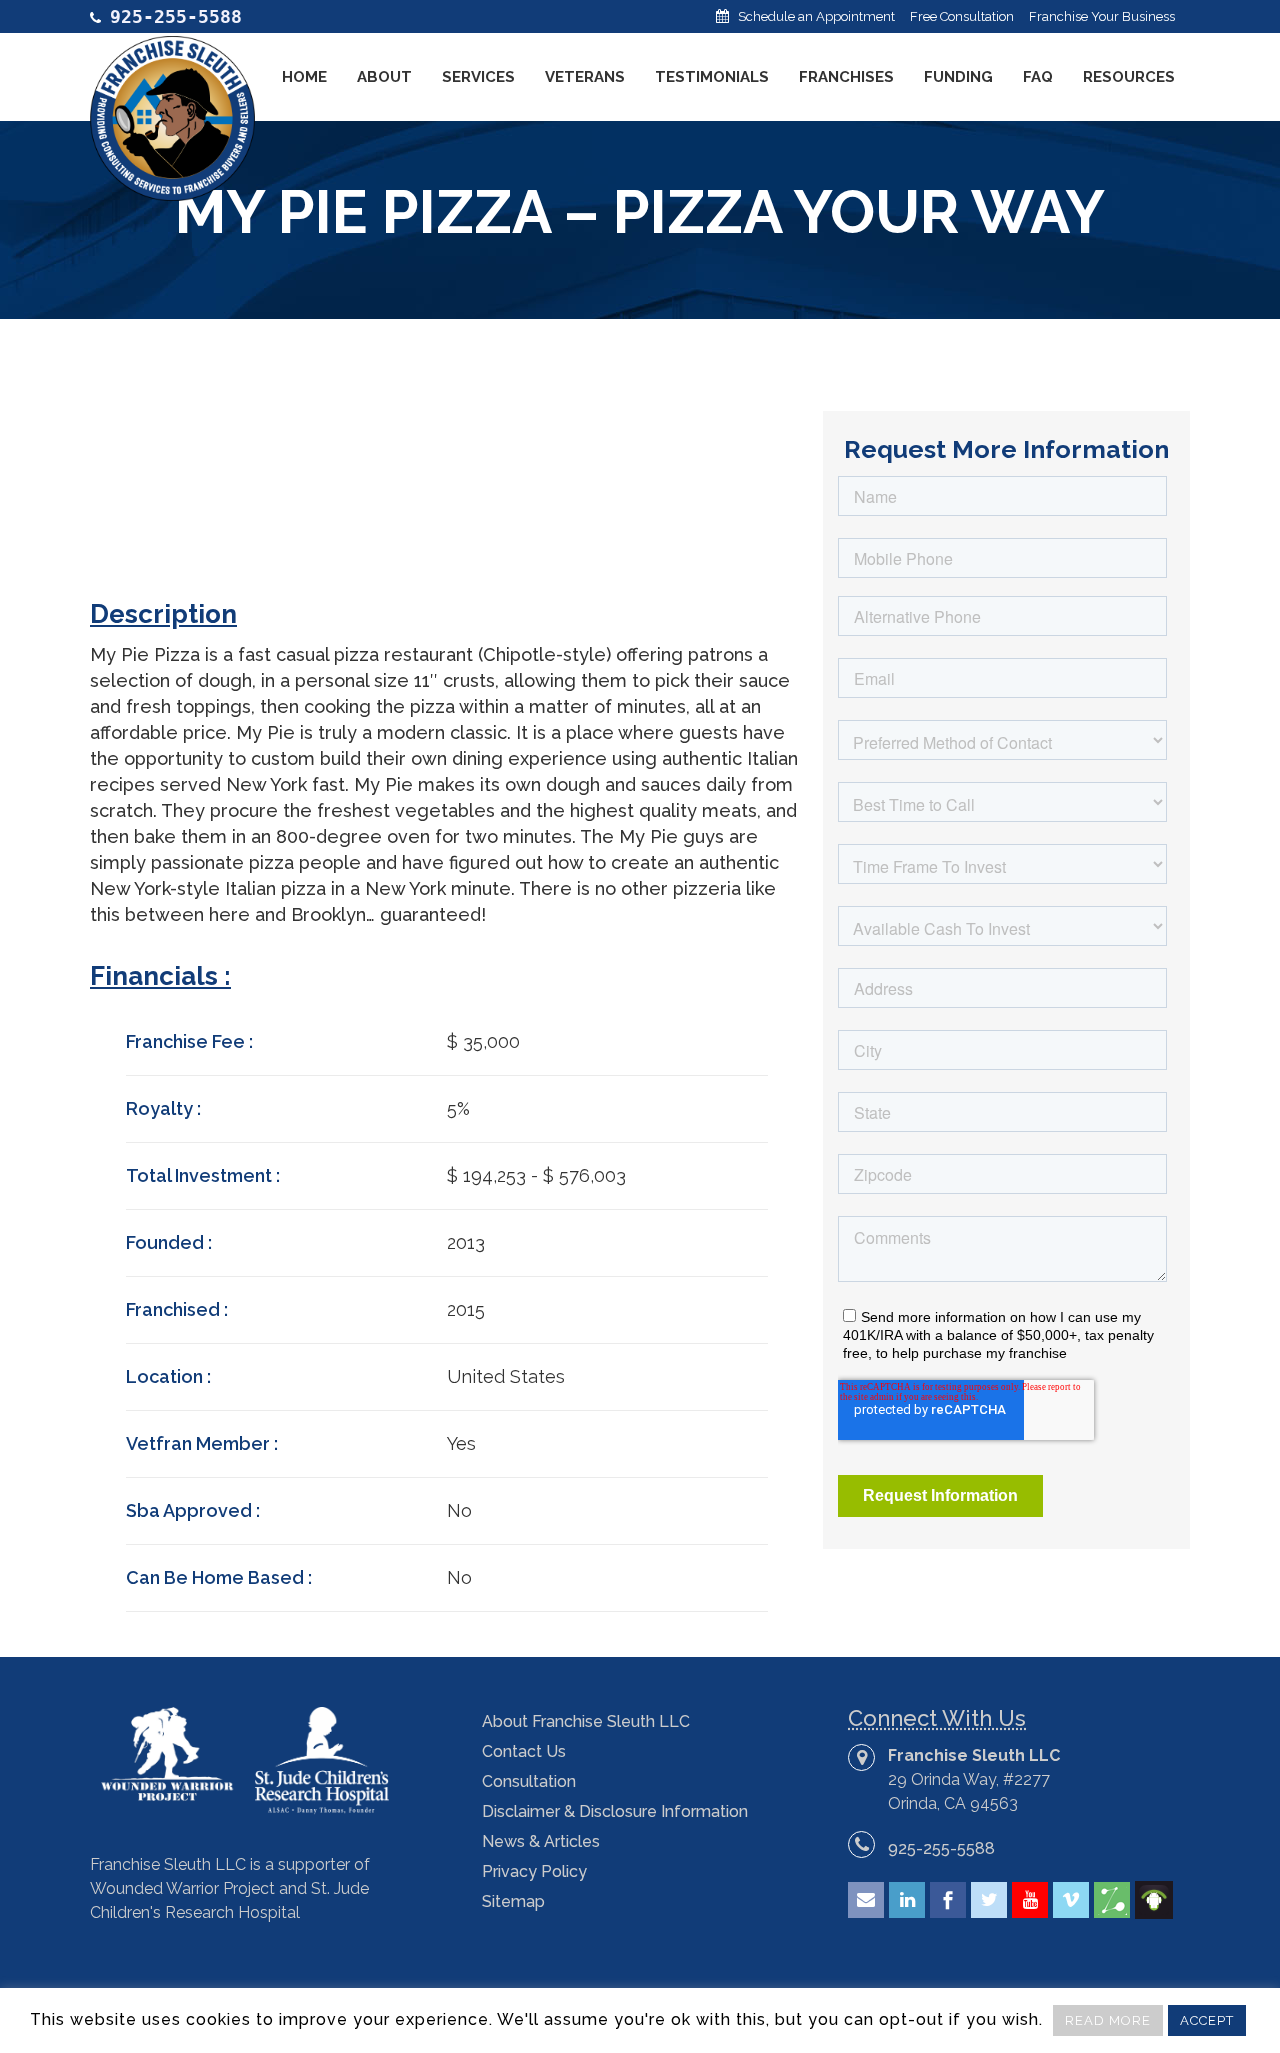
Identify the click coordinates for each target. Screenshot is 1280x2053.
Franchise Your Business (1102, 16)
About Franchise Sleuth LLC (586, 1721)
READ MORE (1108, 2020)
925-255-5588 (941, 1848)
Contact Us (524, 1751)
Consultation (529, 1781)
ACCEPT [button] (1207, 2020)
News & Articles (541, 1841)
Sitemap (513, 1901)
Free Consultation (962, 16)
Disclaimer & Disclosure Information (615, 1811)
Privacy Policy (534, 1871)
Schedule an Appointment (816, 16)
